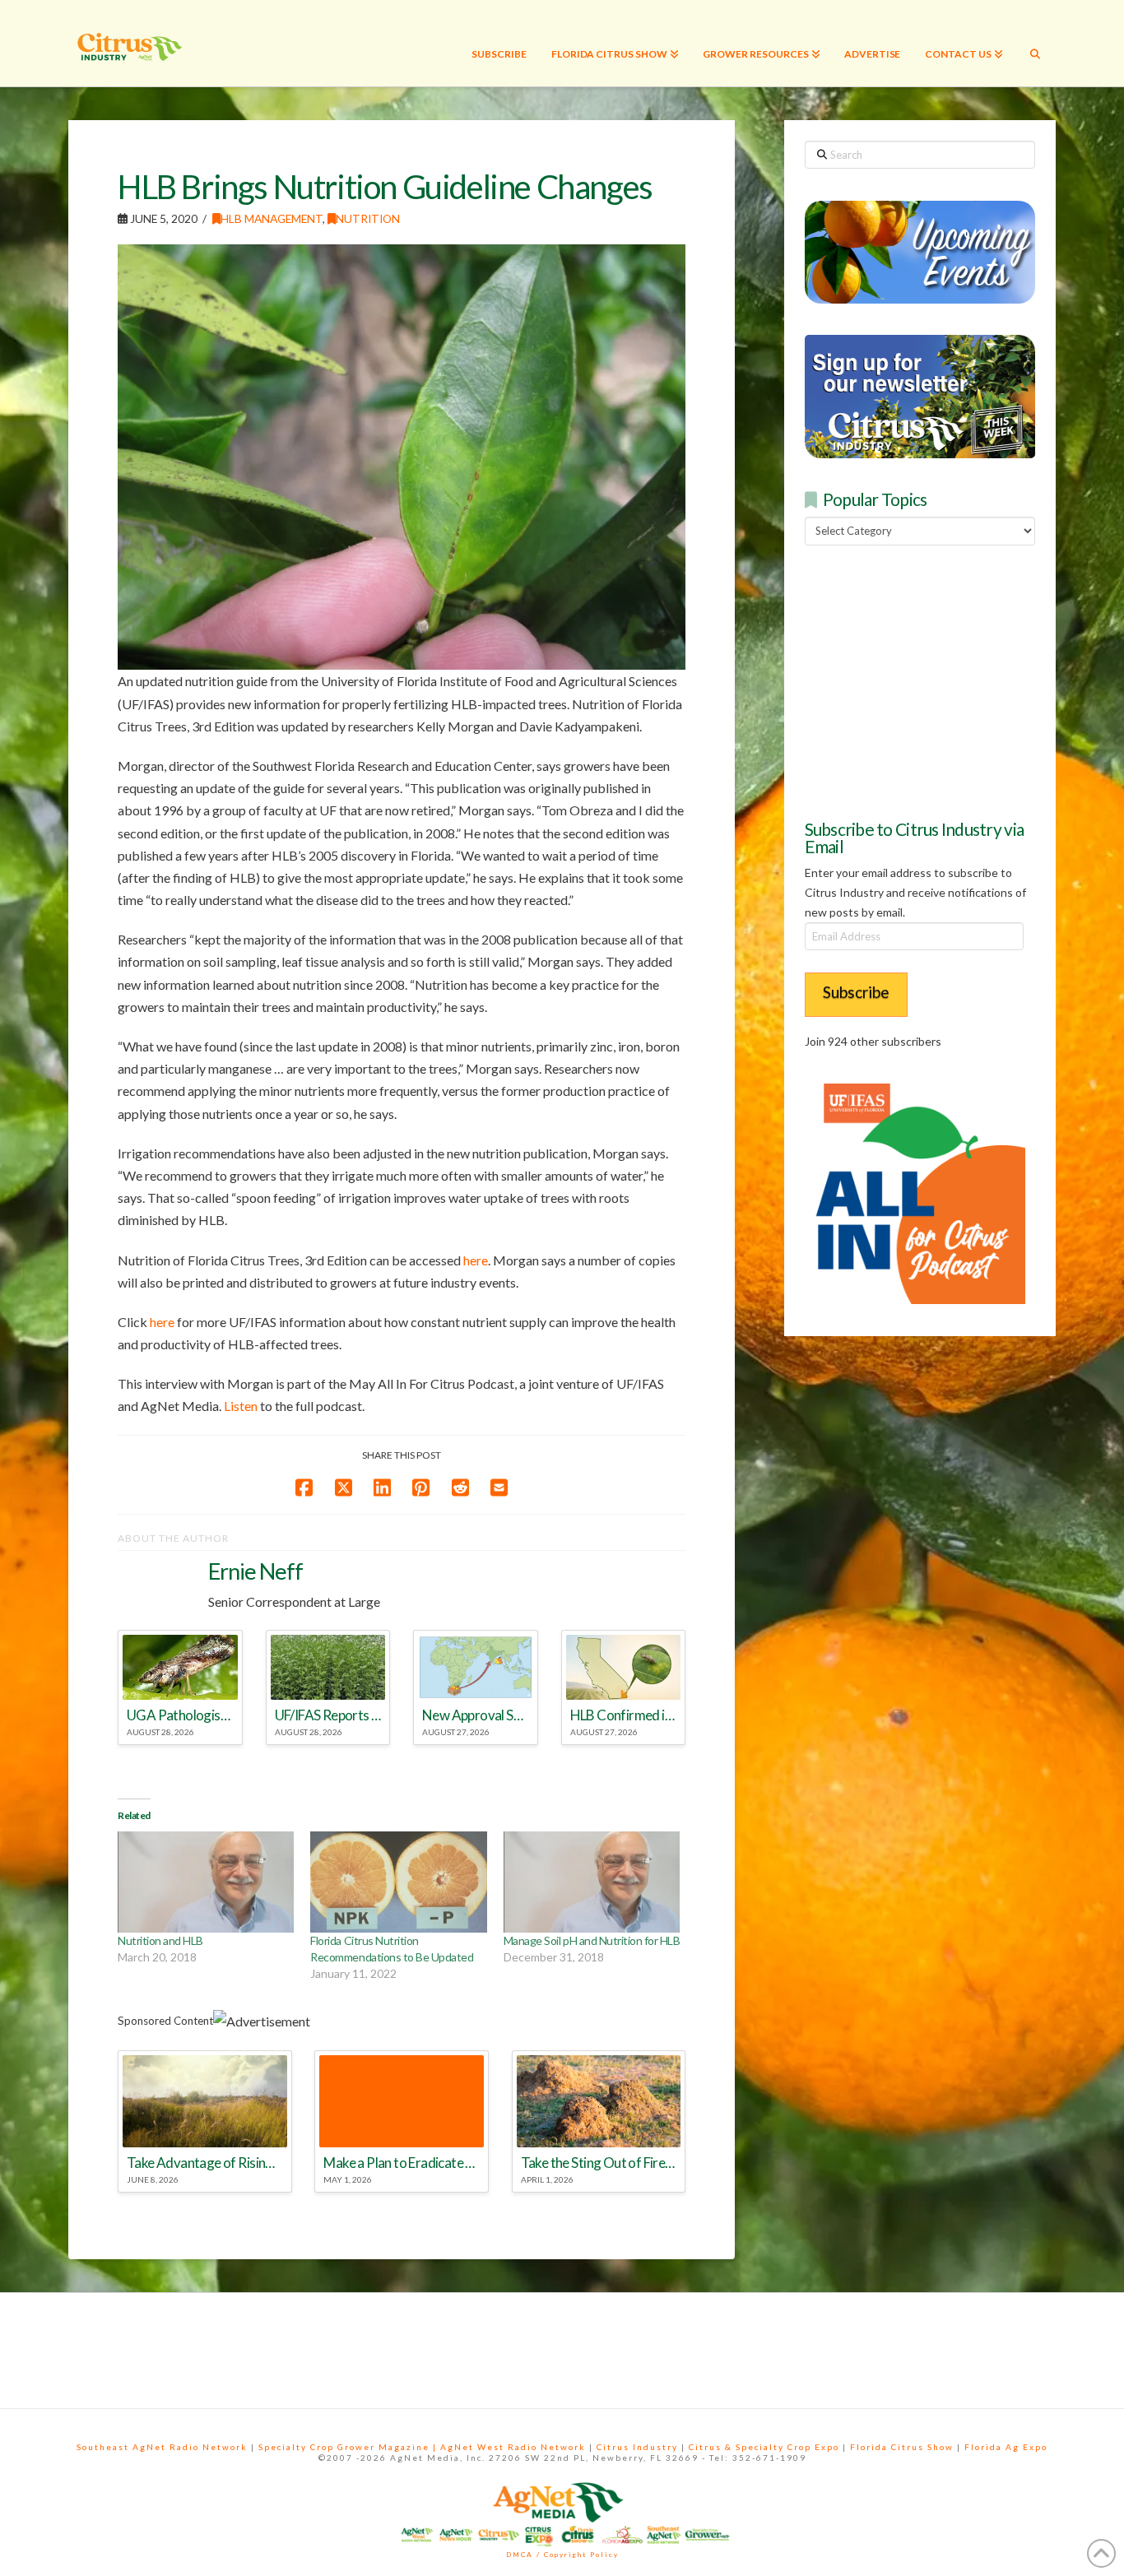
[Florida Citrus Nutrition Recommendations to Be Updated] (398, 1882)
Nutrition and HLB (160, 1940)
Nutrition (368, 218)
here (476, 1260)
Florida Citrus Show (902, 2447)
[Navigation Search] (1035, 43)
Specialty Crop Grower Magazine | (349, 2447)
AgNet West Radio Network (513, 2447)
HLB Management (272, 218)
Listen (241, 1406)
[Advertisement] (928, 680)
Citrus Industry (637, 2447)
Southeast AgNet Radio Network (162, 2447)
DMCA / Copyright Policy (562, 2555)
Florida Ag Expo (1006, 2447)
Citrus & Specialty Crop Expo (764, 2447)
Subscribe (856, 992)
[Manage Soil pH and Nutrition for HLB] (592, 1882)
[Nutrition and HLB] (206, 1882)
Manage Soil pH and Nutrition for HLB (592, 1940)
